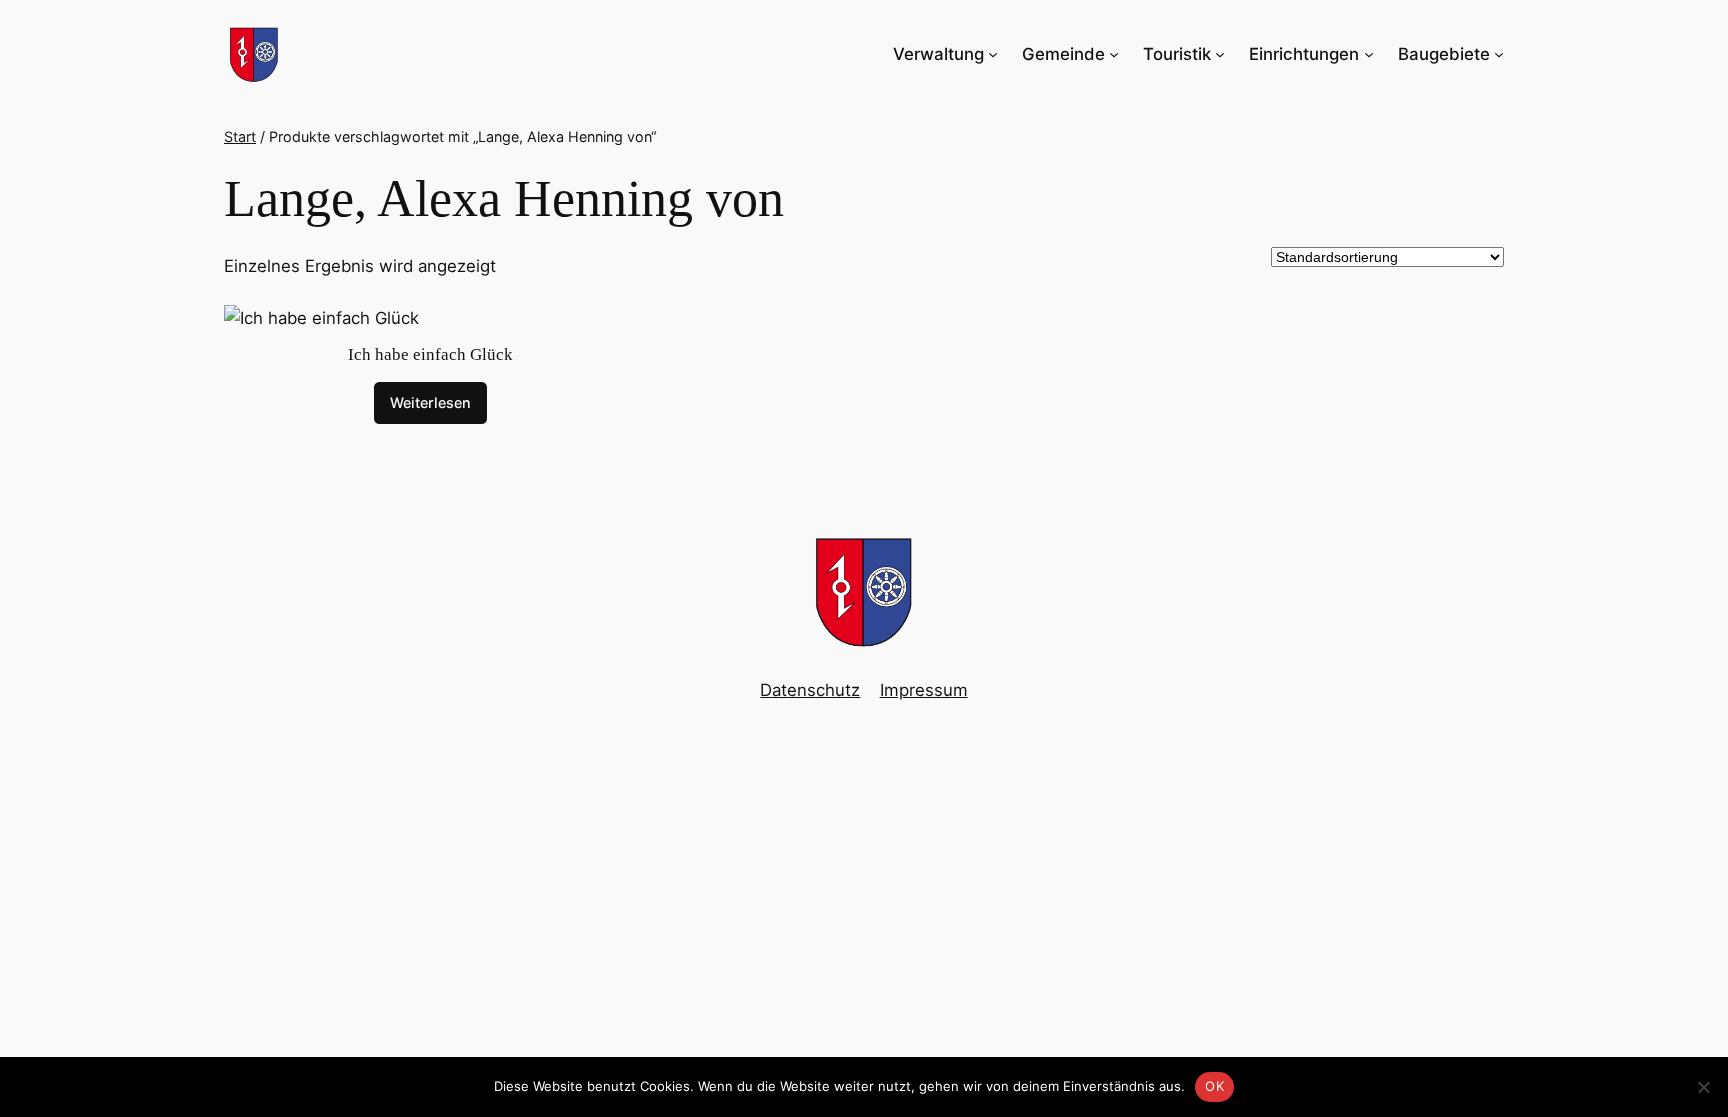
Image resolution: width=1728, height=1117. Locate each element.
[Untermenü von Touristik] (1220, 54)
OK (1214, 1086)
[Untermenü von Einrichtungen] (1369, 54)
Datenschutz (810, 690)
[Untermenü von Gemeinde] (1114, 54)
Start (240, 136)
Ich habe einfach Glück (430, 354)
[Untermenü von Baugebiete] (1499, 54)
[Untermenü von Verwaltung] (993, 54)
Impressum (924, 690)
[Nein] (1703, 1087)
